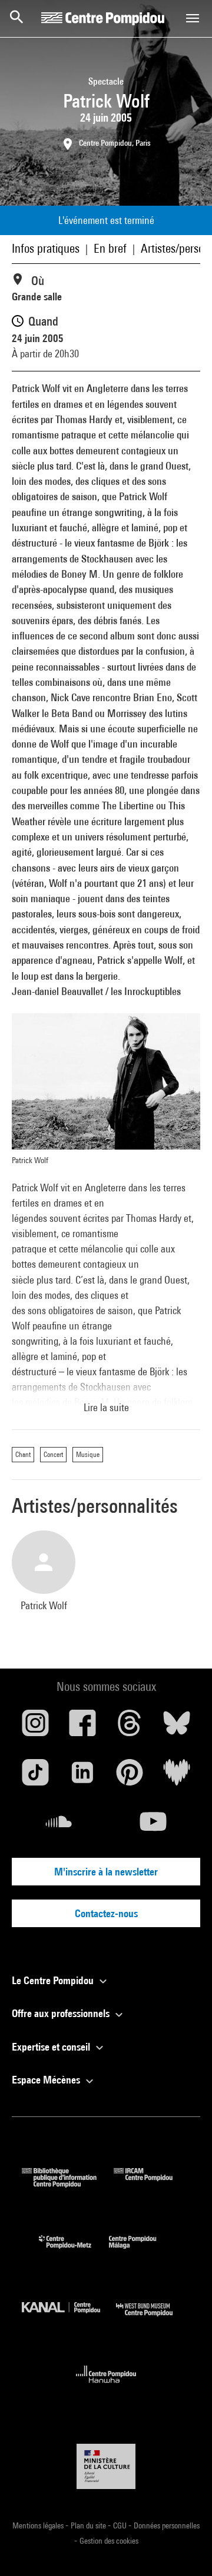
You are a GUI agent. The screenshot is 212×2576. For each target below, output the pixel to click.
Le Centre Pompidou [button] (54, 1980)
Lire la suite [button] (106, 1407)
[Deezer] (177, 1777)
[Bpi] (68, 2184)
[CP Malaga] (141, 2251)
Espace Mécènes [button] (47, 2080)
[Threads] (130, 1727)
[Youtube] (153, 1826)
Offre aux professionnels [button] (62, 2013)
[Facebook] (82, 1727)
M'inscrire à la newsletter (106, 1872)
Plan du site (89, 2525)
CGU (121, 2525)
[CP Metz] (74, 2251)
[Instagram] (35, 1727)
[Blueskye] (177, 1727)
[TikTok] (35, 1777)
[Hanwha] (106, 2386)
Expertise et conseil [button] (52, 2047)
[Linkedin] (82, 1777)
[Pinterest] (130, 1777)
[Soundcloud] (59, 1826)
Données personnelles (167, 2525)
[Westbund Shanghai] (153, 2319)
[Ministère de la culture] (106, 2466)
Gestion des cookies (109, 2541)
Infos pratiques (46, 248)
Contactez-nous (106, 1913)
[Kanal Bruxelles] (69, 2319)
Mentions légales (39, 2525)
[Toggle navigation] (193, 18)
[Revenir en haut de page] (184, 2548)
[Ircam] (152, 2184)
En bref (110, 248)
